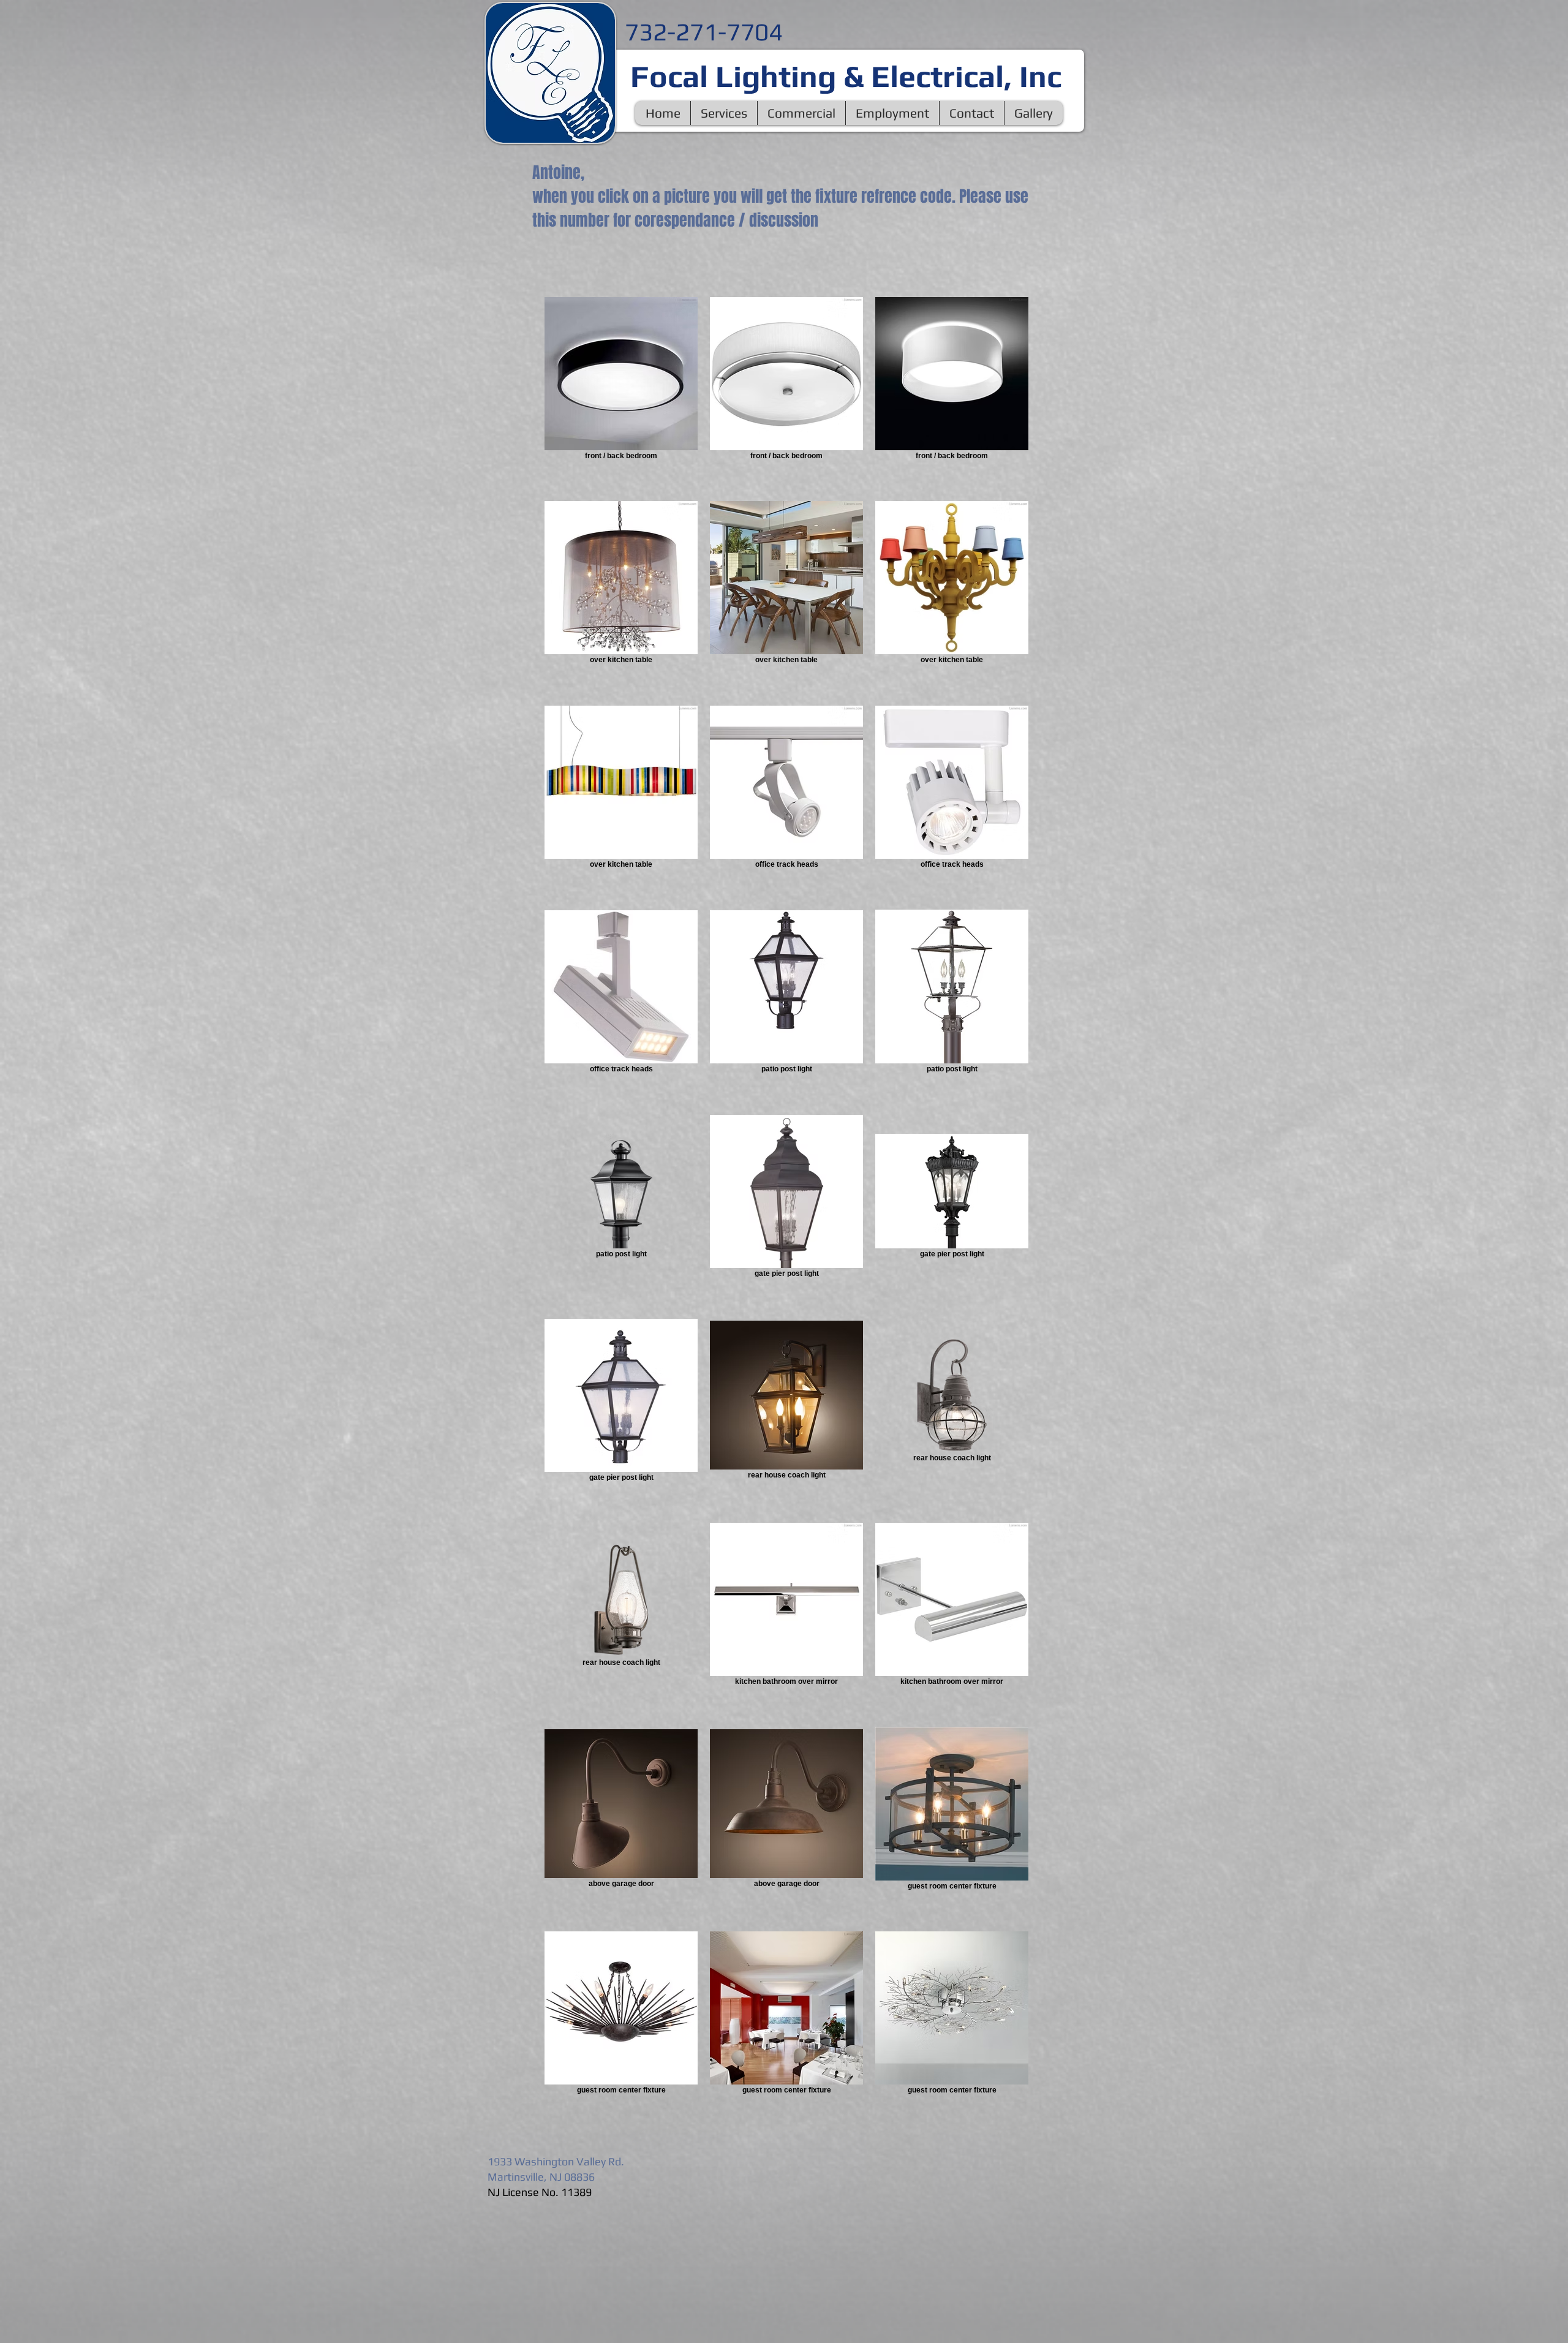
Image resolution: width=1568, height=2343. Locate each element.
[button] (724, 113)
